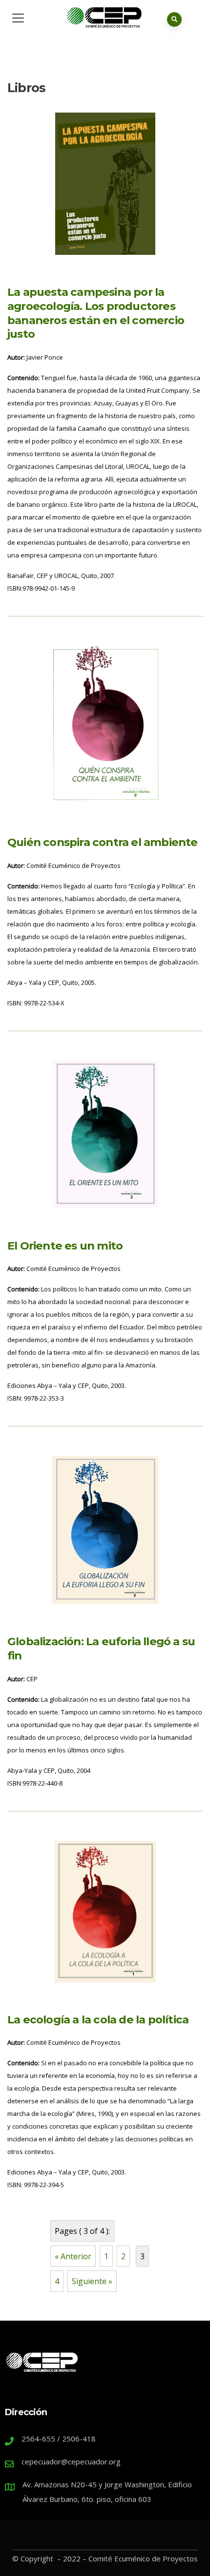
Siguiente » (92, 2281)
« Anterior (73, 2256)
